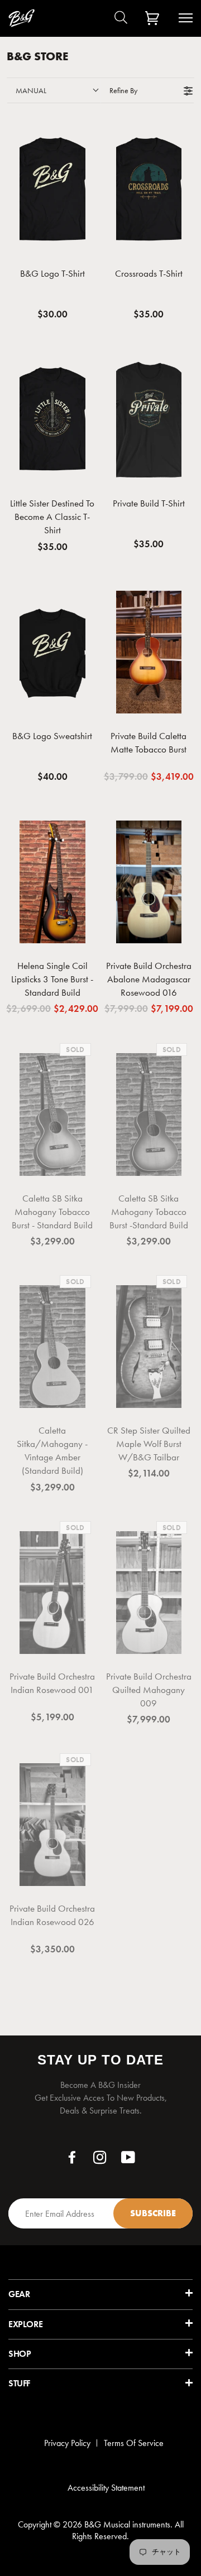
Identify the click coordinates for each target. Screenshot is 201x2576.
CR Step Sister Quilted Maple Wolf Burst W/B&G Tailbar (149, 1444)
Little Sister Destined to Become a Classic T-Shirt (52, 517)
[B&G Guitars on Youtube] (128, 2160)
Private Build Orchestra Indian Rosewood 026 (52, 1915)
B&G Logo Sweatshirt (52, 736)
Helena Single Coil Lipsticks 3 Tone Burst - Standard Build (52, 979)
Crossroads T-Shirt (149, 273)
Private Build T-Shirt (149, 503)
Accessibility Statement (106, 2488)
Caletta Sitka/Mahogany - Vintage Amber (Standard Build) (52, 1450)
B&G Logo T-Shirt (52, 273)
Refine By (123, 90)
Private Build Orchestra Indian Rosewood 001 (52, 1683)
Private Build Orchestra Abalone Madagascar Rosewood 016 (149, 979)
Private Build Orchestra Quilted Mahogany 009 (149, 1690)
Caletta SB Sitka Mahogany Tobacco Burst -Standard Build (149, 1212)
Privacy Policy (67, 2443)
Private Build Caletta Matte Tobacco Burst (149, 742)
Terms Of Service (134, 2443)
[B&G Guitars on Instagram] (100, 2160)
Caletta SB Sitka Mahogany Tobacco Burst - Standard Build (52, 1212)
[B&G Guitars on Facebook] (72, 2160)
